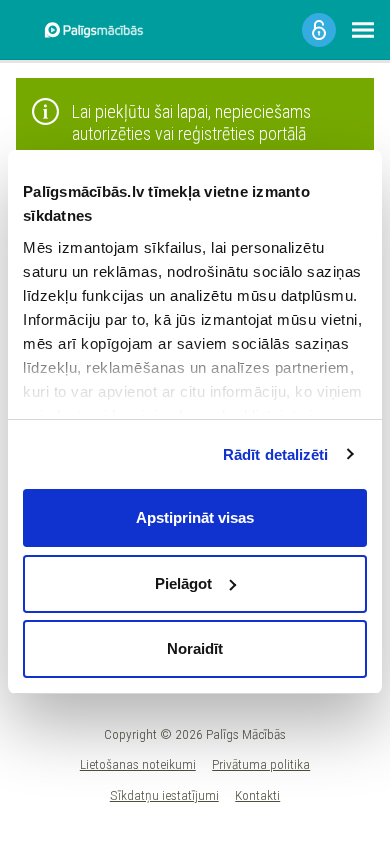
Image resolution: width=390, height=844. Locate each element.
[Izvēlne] (363, 30)
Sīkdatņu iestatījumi (164, 795)
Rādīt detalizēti (276, 454)
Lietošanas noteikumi (138, 764)
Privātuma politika (261, 764)
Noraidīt (195, 648)
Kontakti (257, 795)
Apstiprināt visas (195, 517)
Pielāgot (183, 583)
